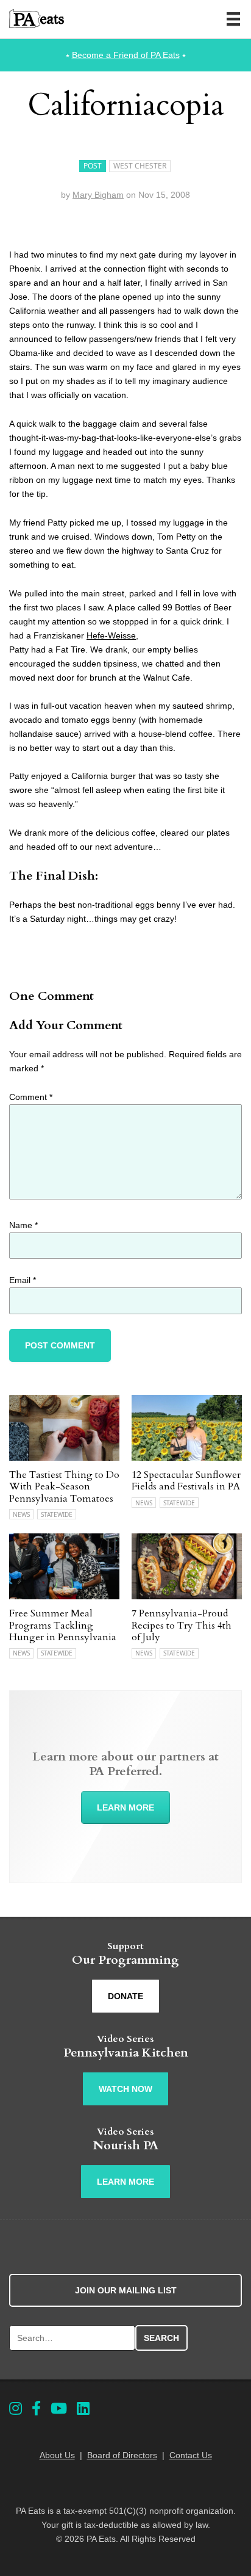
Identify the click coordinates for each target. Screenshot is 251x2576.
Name (23, 1225)
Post (93, 166)
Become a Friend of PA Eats (126, 55)
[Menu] (233, 19)
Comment (31, 1097)
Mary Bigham (98, 195)
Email (23, 1280)
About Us (57, 2455)
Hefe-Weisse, (112, 635)
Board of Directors (122, 2455)
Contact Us (191, 2455)
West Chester (140, 166)
